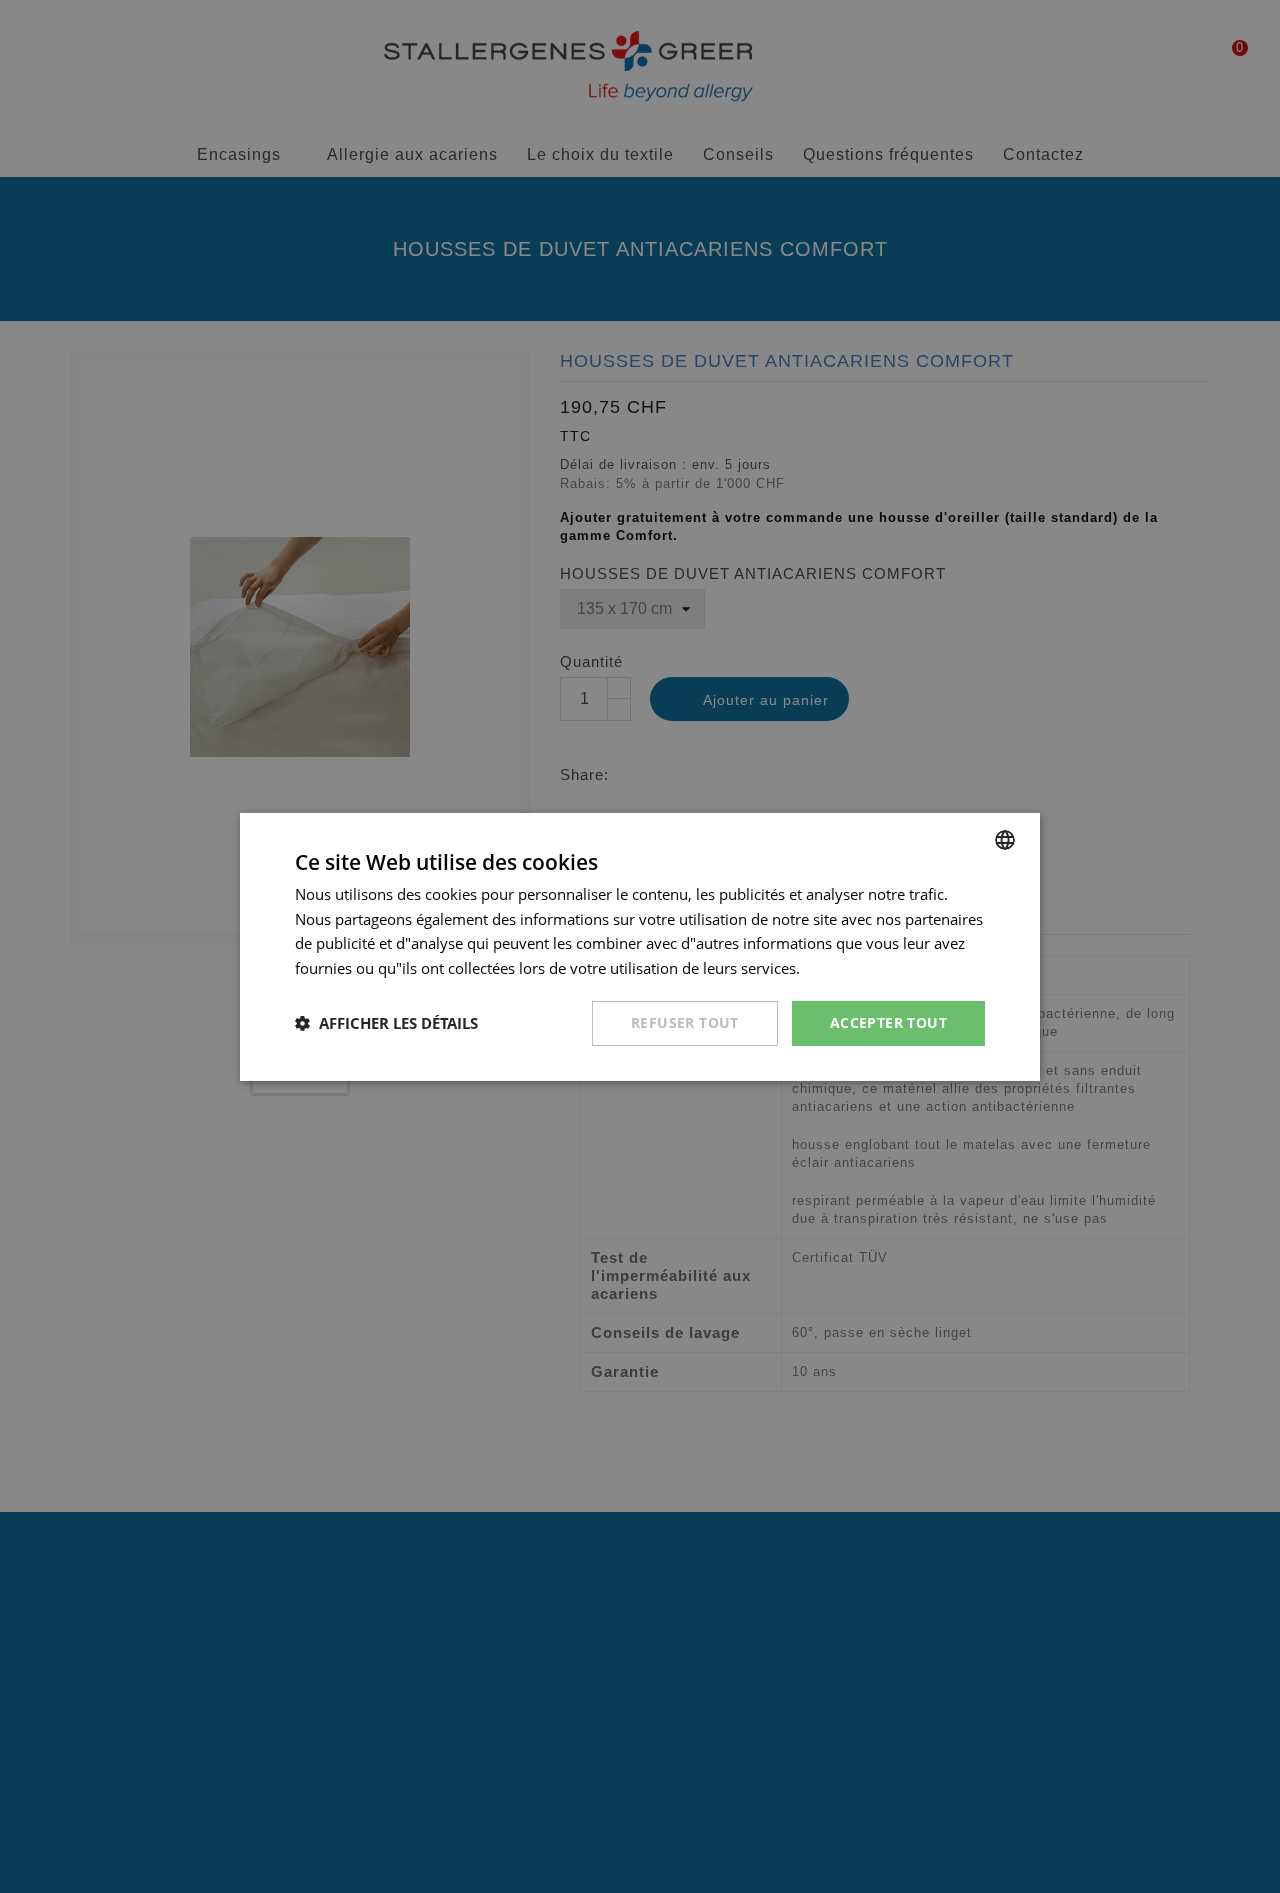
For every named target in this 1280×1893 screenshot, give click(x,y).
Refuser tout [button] (685, 1022)
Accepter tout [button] (888, 1022)
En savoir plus (852, 968)
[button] (386, 1023)
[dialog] (640, 946)
